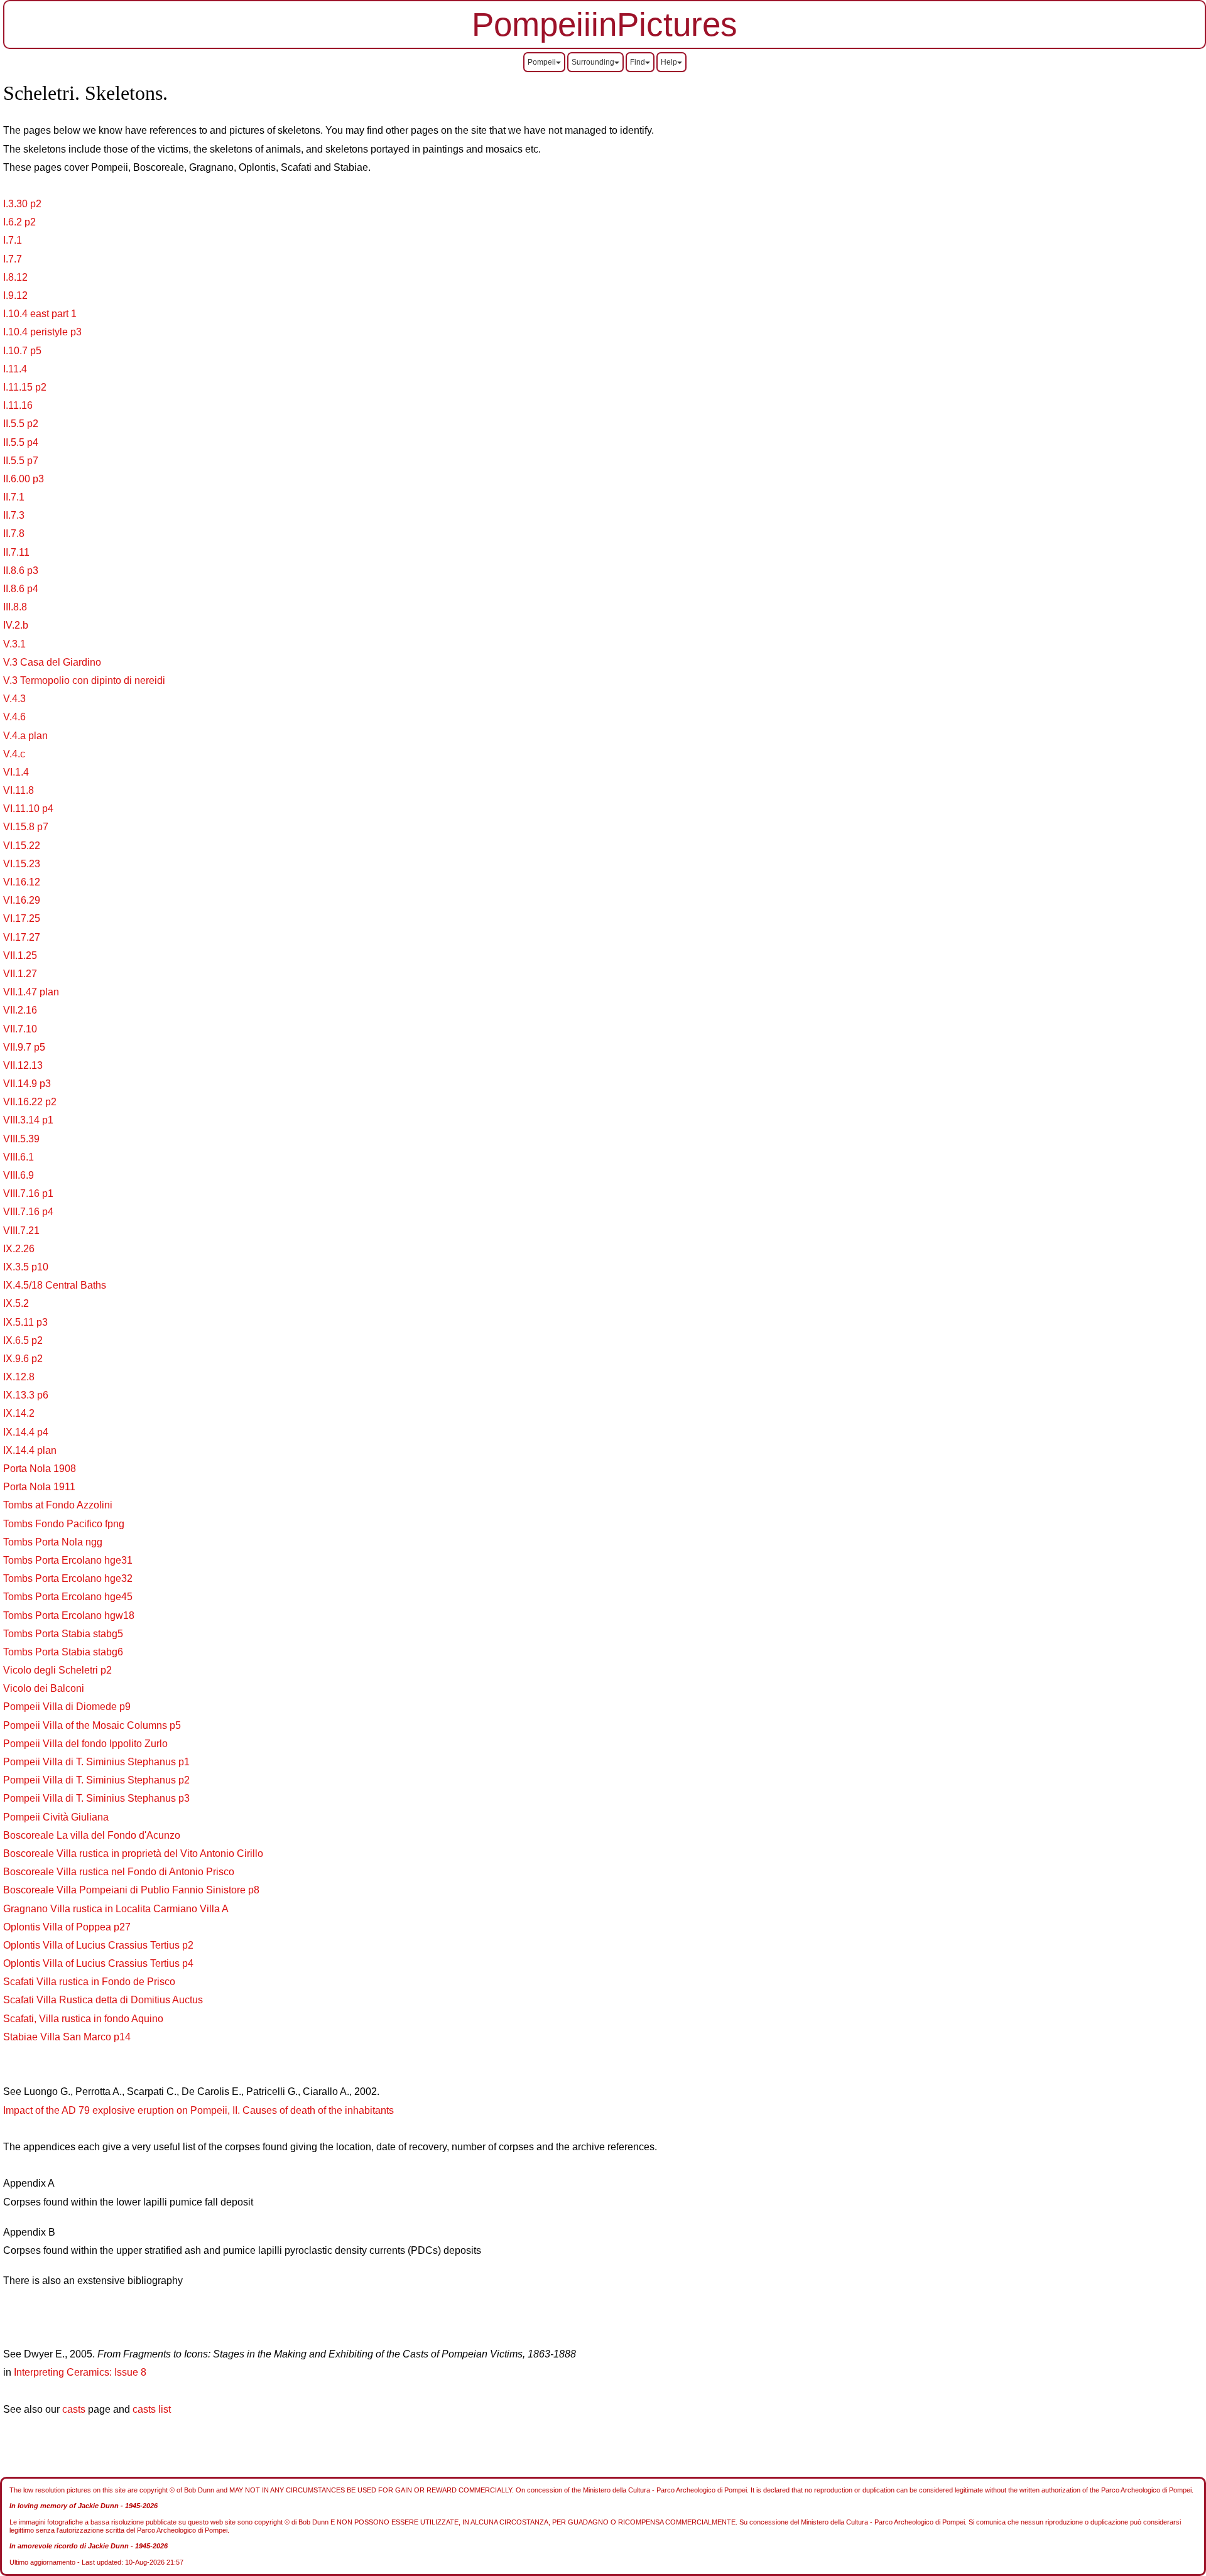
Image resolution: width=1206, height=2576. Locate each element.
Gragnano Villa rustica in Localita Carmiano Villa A (116, 1909)
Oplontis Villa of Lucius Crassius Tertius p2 (98, 1945)
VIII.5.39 (21, 1139)
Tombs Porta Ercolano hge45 (68, 1597)
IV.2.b (16, 625)
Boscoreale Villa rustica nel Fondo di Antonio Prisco (119, 1872)
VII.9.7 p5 (24, 1047)
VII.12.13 (23, 1065)
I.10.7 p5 (22, 351)
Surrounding (593, 62)
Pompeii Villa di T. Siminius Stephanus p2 (96, 1780)
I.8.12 (15, 277)
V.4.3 (14, 699)
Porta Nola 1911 (39, 1487)
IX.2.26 (19, 1249)
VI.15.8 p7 (26, 827)
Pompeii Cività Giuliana (56, 1817)
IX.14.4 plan (30, 1450)
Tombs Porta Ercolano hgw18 (69, 1615)
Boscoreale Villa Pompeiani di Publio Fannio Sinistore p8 (131, 1890)
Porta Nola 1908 (40, 1469)
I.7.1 (13, 240)
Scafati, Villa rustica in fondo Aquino (83, 2019)
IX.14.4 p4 (26, 1432)
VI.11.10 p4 (28, 809)
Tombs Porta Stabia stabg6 (63, 1652)
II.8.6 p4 (21, 589)
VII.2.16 (20, 1010)
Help (669, 62)
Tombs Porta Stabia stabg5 (63, 1634)
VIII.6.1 (19, 1157)
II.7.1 (14, 497)
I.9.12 (15, 295)
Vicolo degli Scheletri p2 (57, 1670)
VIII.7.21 (21, 1231)
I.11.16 (18, 405)
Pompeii (542, 62)
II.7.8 (14, 533)
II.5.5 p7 (21, 461)
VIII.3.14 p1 (28, 1120)
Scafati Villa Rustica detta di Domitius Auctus (103, 2000)
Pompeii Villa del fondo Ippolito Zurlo (85, 1744)
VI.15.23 (22, 864)
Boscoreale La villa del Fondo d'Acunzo (92, 1835)
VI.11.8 (19, 790)
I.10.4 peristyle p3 (42, 332)
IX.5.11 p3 (25, 1322)
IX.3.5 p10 (26, 1267)
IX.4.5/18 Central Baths (55, 1285)
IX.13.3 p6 (26, 1395)
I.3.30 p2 (22, 204)
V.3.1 (14, 644)
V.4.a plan (25, 736)
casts (74, 2409)
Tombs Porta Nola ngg (53, 1542)
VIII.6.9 (19, 1175)
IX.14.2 (19, 1413)
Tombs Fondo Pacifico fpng (64, 1524)
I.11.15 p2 (25, 387)
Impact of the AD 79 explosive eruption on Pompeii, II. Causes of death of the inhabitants (198, 2110)
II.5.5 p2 (21, 424)
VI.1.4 (16, 772)
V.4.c (14, 754)
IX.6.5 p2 (23, 1340)
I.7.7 (13, 259)
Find (638, 62)
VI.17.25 (22, 918)
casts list (152, 2409)
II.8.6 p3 (21, 571)
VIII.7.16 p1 (28, 1193)
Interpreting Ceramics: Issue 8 (80, 2372)
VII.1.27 (20, 974)
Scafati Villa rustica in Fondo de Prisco (89, 1982)
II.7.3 (14, 515)
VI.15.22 (22, 846)
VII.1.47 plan (31, 992)
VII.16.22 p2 (30, 1102)
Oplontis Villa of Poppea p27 (67, 1927)
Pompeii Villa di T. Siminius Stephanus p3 (96, 1798)
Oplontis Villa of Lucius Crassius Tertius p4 (98, 1963)
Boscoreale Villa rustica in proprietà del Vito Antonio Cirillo (133, 1854)
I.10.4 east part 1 (40, 314)
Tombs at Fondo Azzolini (58, 1505)
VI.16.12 (22, 882)
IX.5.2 (16, 1303)
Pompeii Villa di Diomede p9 (67, 1707)
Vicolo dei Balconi (44, 1688)
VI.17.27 (22, 937)
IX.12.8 (19, 1377)
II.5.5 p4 (21, 442)
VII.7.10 (20, 1029)
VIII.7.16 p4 (28, 1212)
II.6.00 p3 (24, 479)
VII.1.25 (20, 955)
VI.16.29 (22, 900)
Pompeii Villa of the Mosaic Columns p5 (92, 1725)
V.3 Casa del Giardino (52, 662)
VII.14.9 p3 (27, 1084)
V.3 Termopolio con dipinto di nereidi (84, 680)
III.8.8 (15, 607)
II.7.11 (16, 552)
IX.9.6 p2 (23, 1359)
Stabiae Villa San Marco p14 (67, 2037)
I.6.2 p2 (19, 222)
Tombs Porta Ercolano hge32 (68, 1578)
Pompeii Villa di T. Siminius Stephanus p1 (96, 1762)
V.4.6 (14, 717)
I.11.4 (15, 369)
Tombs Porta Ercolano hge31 (68, 1560)
